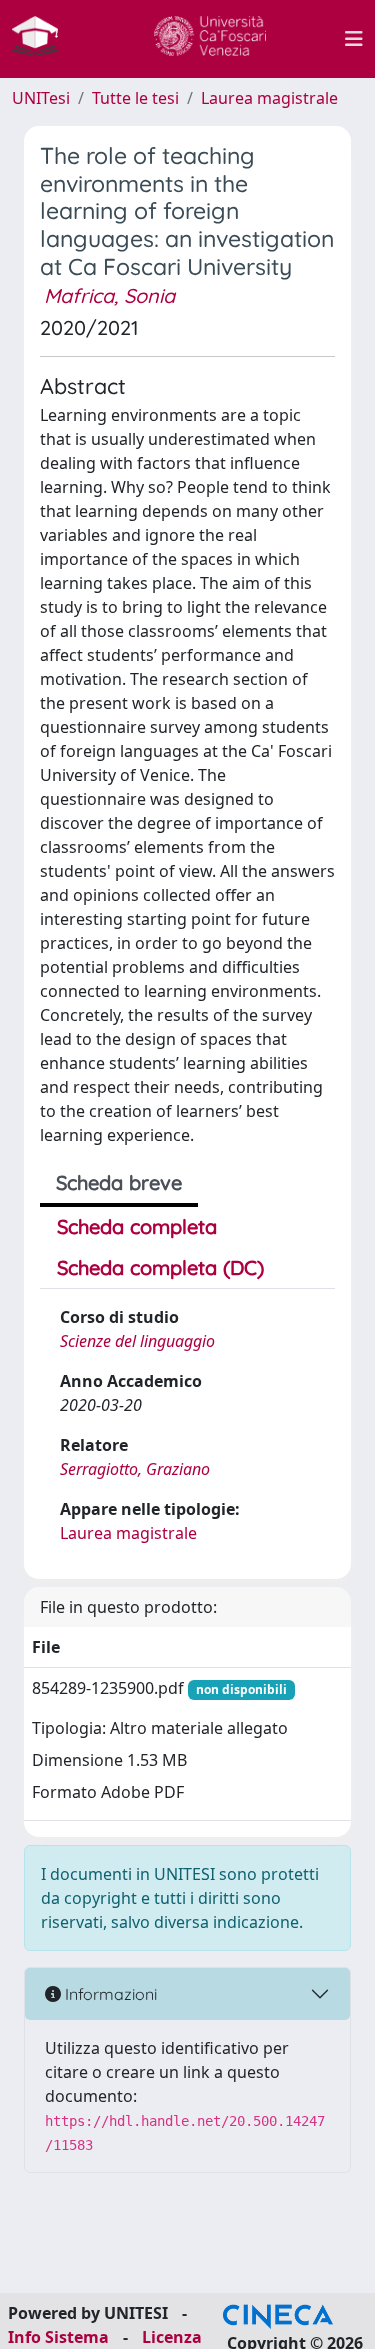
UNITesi (41, 98)
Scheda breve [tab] (119, 1182)
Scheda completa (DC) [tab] (160, 1267)
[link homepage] (43, 39)
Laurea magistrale (269, 98)
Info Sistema (58, 2337)
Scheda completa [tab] (137, 1226)
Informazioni (109, 1994)
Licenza (172, 2337)
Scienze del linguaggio (137, 1341)
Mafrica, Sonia (109, 295)
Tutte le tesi (135, 98)
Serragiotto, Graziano (135, 1469)
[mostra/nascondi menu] (354, 39)
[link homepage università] (210, 39)
